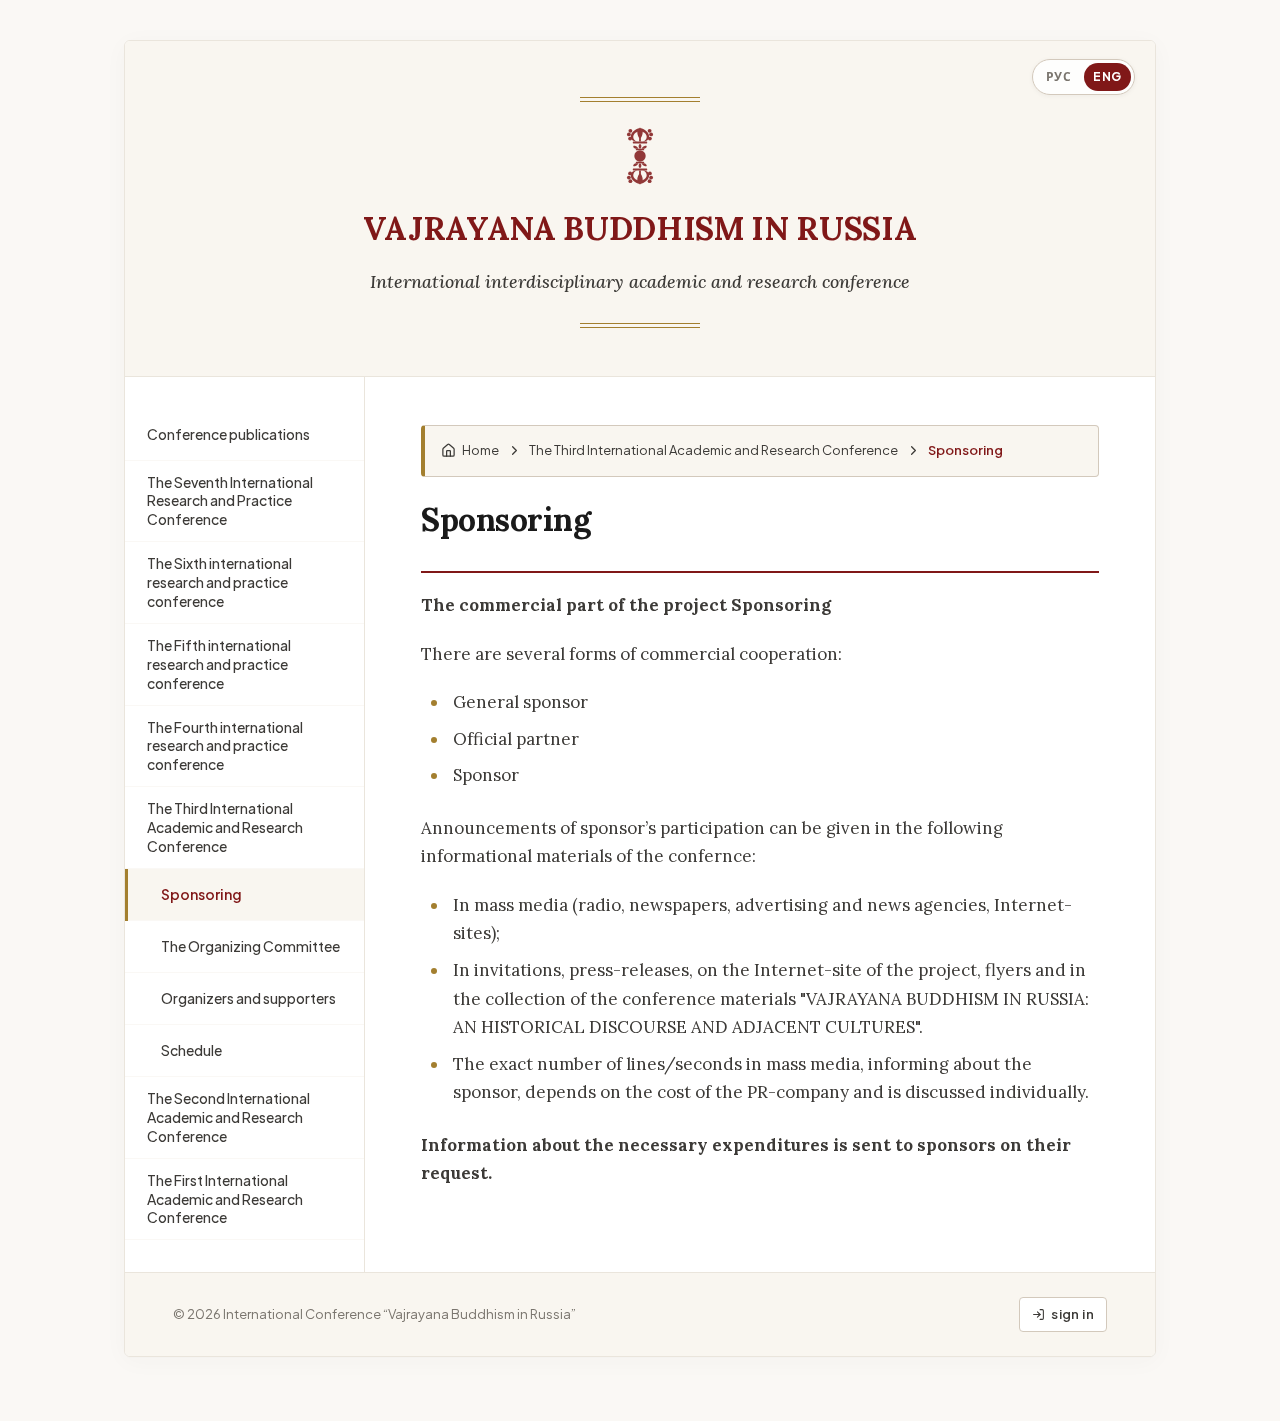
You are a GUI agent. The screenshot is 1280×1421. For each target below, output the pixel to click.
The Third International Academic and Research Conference (713, 450)
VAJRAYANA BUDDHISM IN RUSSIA (639, 229)
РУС (1059, 76)
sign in (1072, 1314)
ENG (1107, 76)
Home (480, 450)
